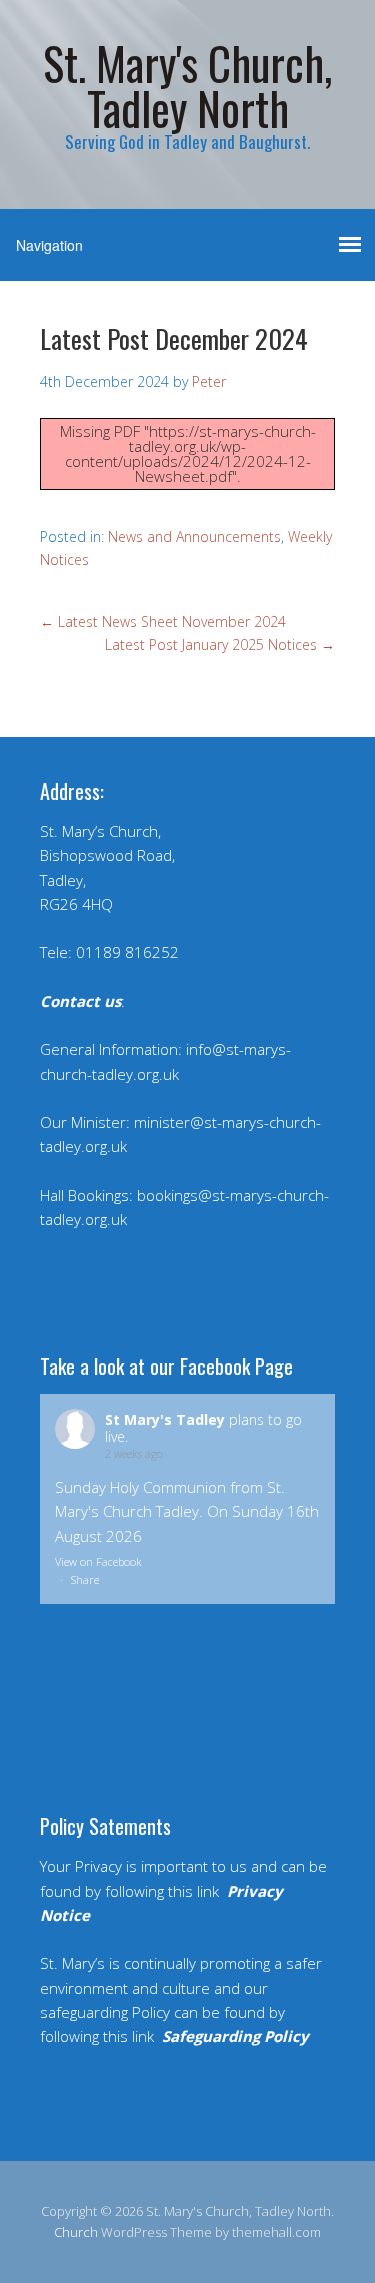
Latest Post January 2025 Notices (220, 644)
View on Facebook (98, 1561)
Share (85, 1579)
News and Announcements (194, 536)
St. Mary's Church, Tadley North (187, 85)
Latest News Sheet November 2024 (163, 621)
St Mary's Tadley (165, 1419)
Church (76, 2232)
